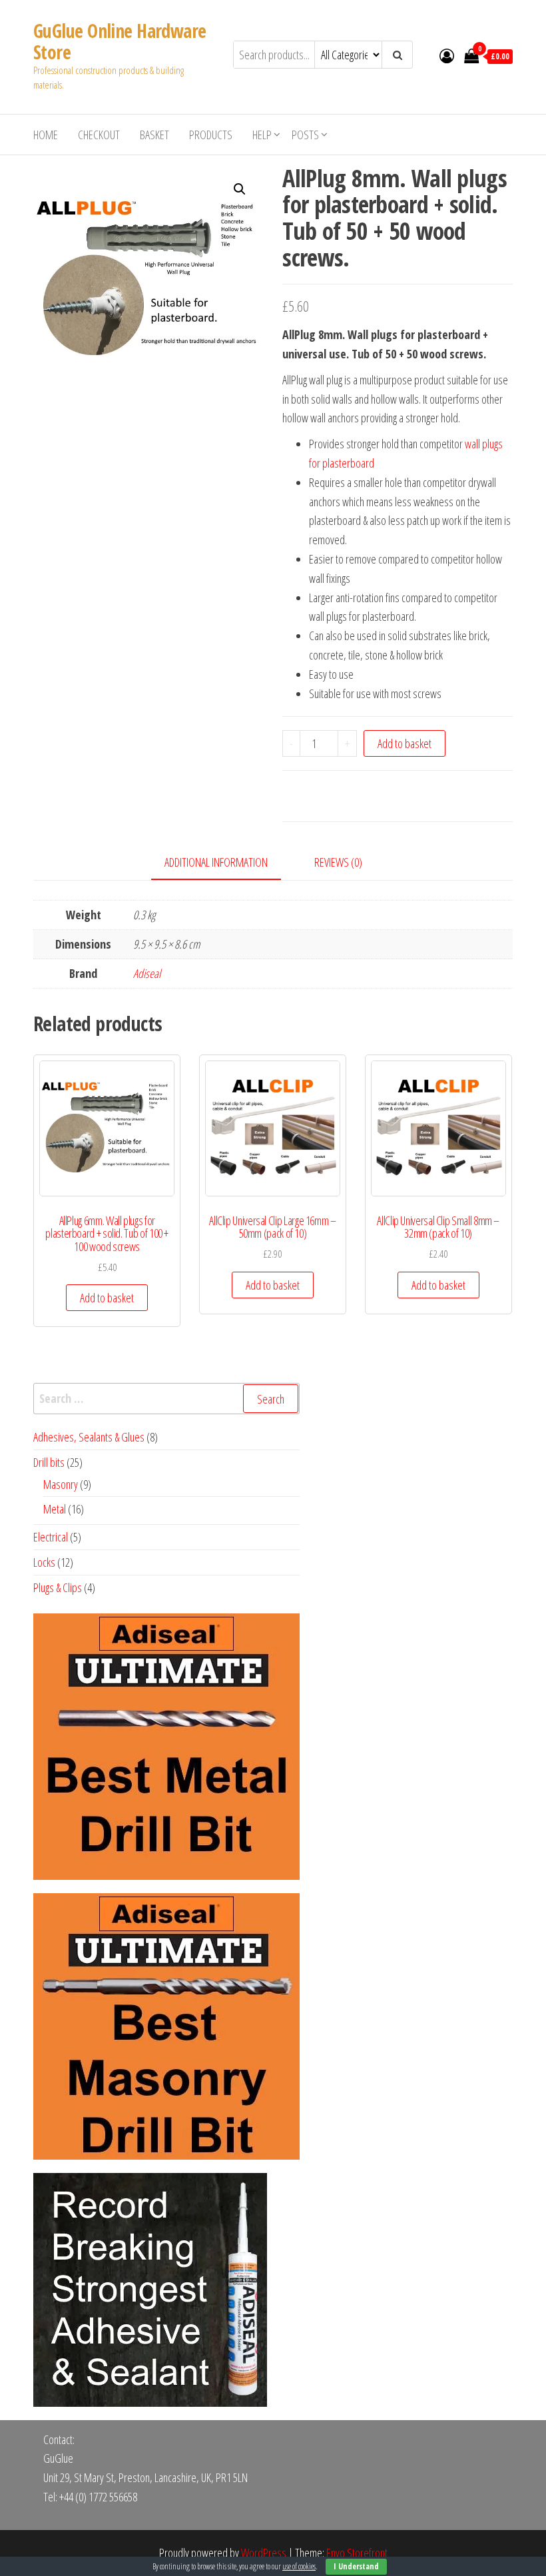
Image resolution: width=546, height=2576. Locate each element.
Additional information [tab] (216, 862)
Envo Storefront (357, 2553)
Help (262, 135)
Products (211, 135)
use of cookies (299, 2566)
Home (46, 135)
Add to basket (405, 743)
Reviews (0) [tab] (338, 862)
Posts (305, 135)
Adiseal (147, 973)
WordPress (264, 2553)
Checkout (99, 135)
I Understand (356, 2566)
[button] (240, 189)
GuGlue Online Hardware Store (120, 41)
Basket (154, 135)
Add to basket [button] (107, 1298)
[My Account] (447, 55)
